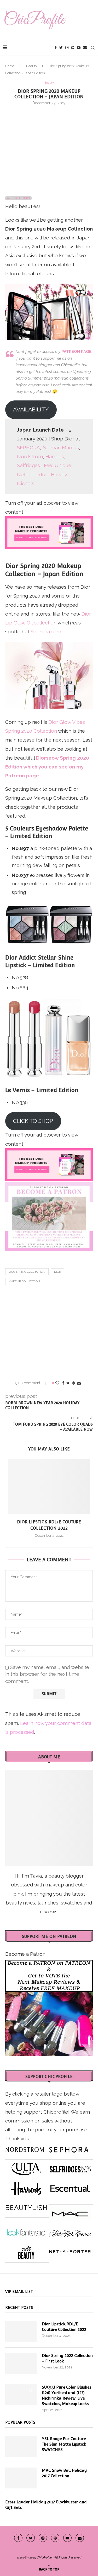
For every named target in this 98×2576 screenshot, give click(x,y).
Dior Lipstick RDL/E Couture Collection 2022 (64, 2327)
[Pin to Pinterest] (73, 1383)
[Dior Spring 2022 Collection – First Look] (21, 2363)
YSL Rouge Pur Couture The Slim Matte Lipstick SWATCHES (64, 2444)
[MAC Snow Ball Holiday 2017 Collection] (21, 2478)
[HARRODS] (26, 2186)
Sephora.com (46, 632)
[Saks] (70, 2231)
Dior (57, 1272)
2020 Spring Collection (27, 1272)
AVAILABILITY (31, 409)
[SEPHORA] (69, 2148)
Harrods (55, 456)
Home (10, 66)
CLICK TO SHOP (33, 1121)
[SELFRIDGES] (70, 2167)
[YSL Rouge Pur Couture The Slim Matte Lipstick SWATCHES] (21, 2446)
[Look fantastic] (26, 2231)
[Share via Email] (79, 1383)
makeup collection (24, 1281)
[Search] (93, 48)
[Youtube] (79, 48)
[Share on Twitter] (68, 1383)
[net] (70, 2251)
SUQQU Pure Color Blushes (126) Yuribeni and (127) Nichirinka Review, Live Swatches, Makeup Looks (67, 2395)
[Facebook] (56, 48)
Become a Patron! (26, 1954)
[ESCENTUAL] (70, 2186)
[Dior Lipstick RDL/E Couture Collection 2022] (49, 1487)
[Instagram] (67, 48)
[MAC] (70, 2212)
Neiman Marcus (61, 447)
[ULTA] (26, 2167)
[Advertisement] (49, 148)
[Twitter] (61, 48)
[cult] (26, 2251)
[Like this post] (57, 1383)
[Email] (85, 48)
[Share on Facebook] (63, 1383)
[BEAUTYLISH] (26, 2206)
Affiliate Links (18, 198)
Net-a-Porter (32, 474)
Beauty (32, 66)
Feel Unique (58, 465)
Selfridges (28, 465)
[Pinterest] (73, 48)
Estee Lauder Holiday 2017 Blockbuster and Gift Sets (46, 2505)
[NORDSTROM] (25, 2148)
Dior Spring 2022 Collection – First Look (67, 2358)
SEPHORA (28, 447)
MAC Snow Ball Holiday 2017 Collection (64, 2473)
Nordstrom (30, 456)
